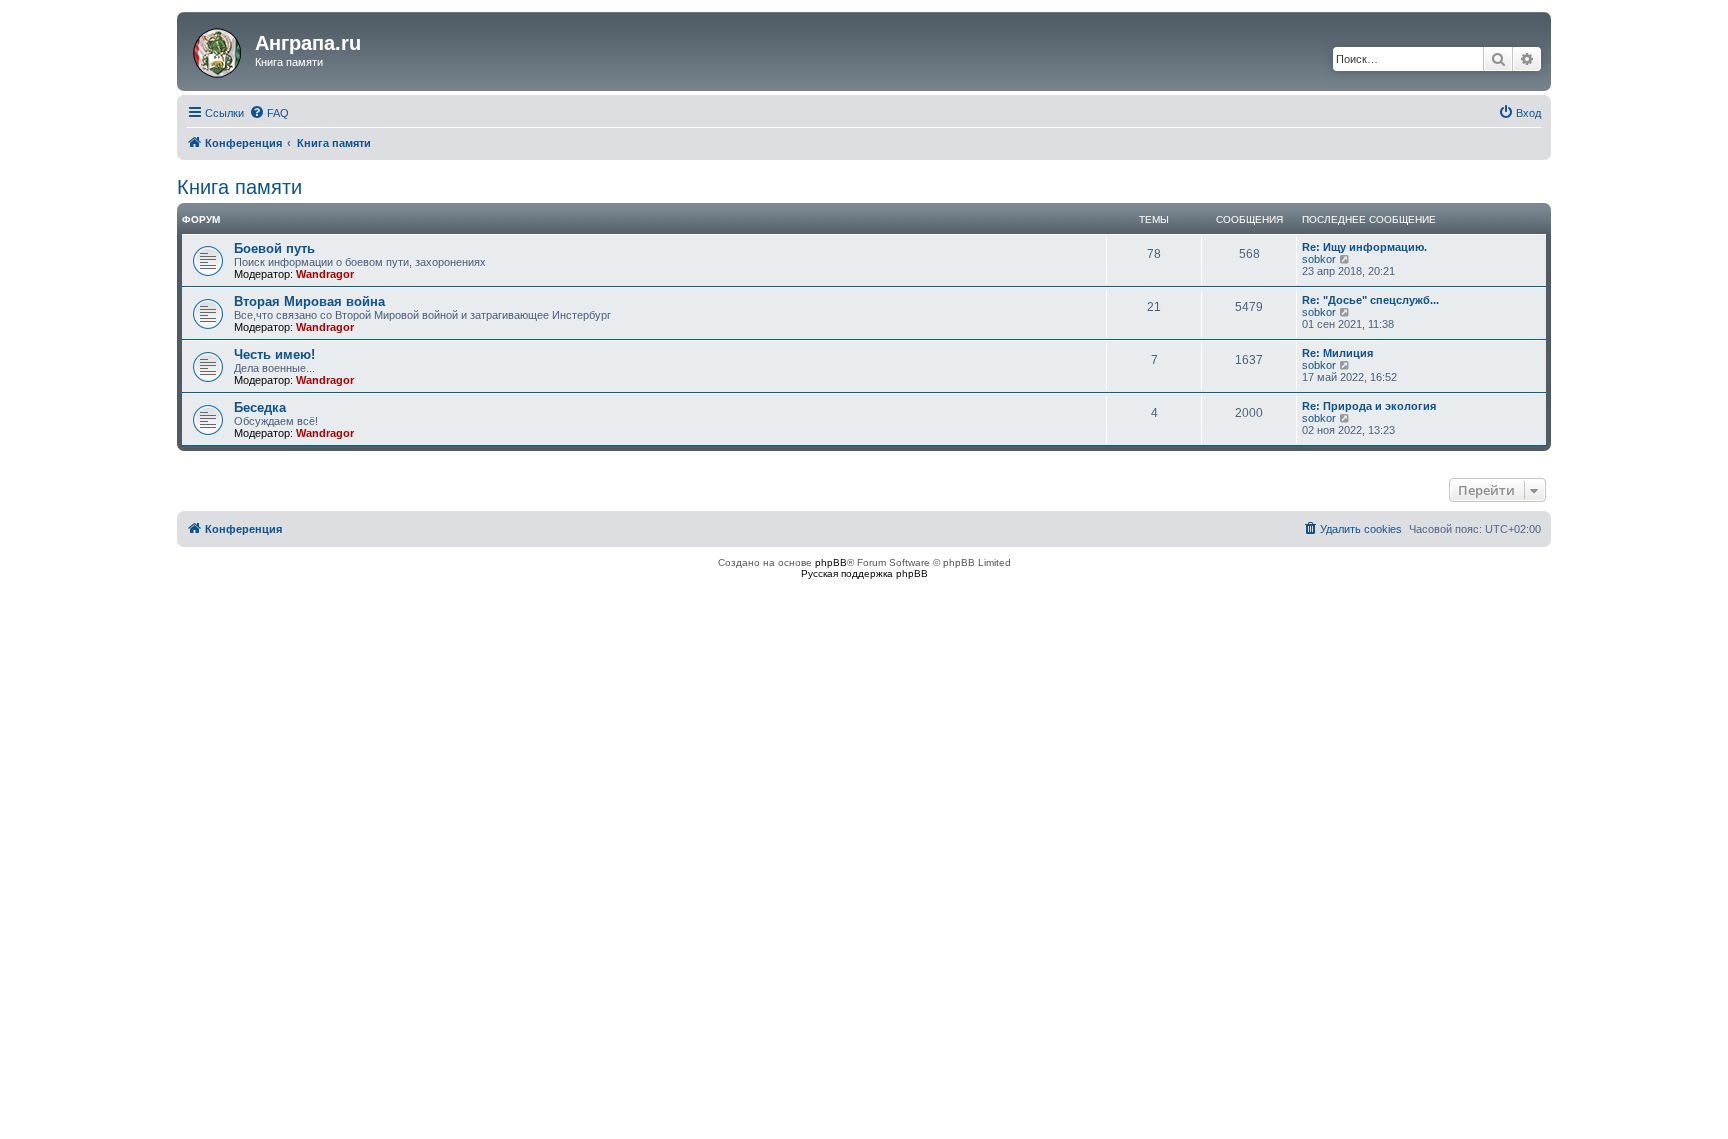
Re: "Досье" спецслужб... (1370, 300)
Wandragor (325, 274)
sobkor (1319, 259)
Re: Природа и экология (1369, 406)
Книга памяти (239, 187)
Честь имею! (274, 354)
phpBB (831, 562)
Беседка (260, 407)
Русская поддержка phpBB (864, 573)
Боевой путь (274, 248)
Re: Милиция (1337, 353)
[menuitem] (269, 113)
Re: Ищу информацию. (1364, 247)
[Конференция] (218, 49)
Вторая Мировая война (309, 301)
